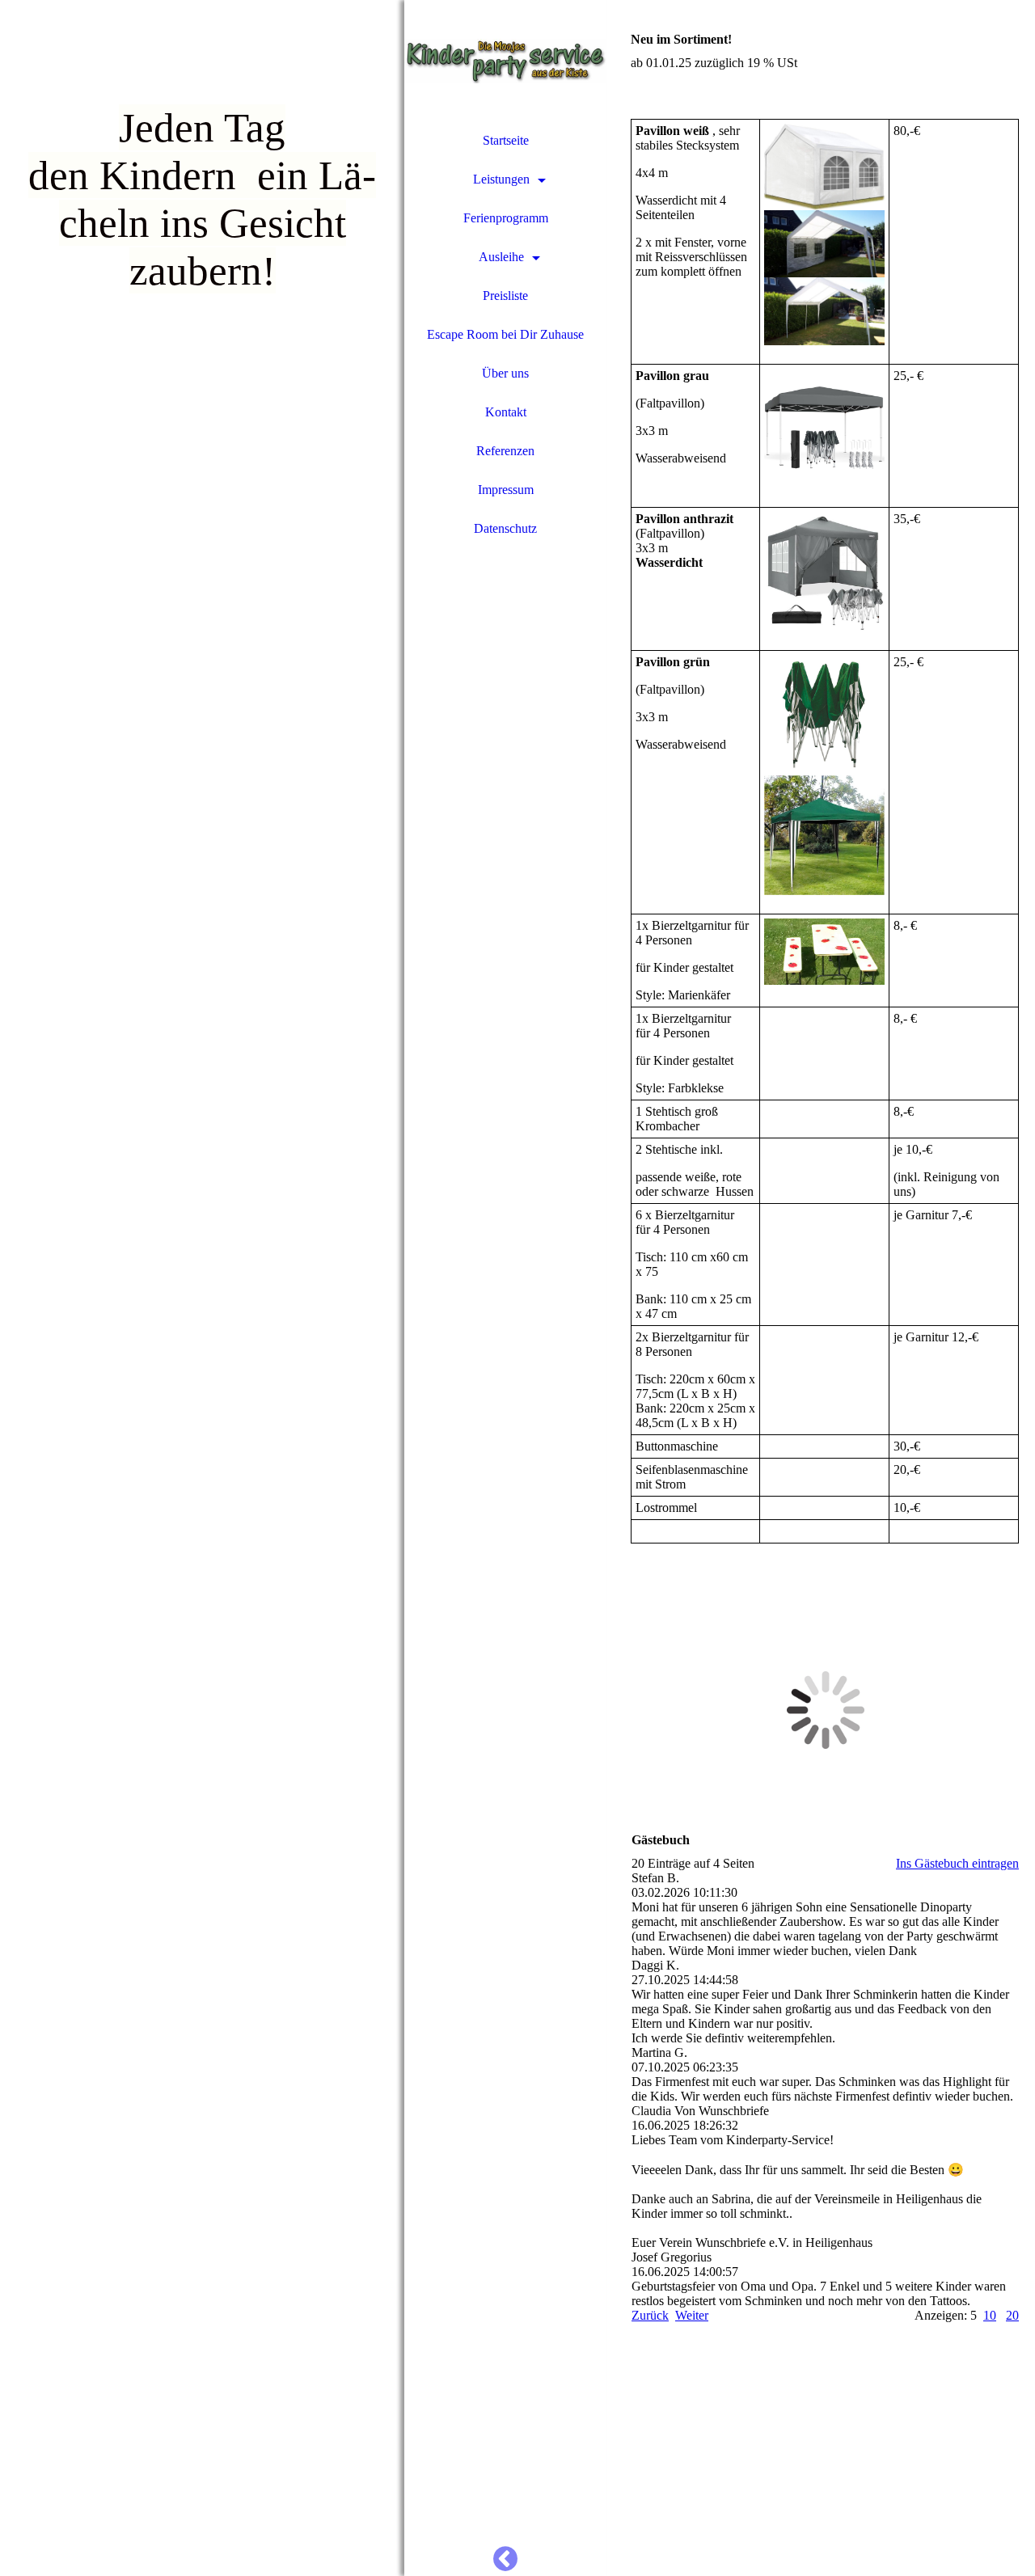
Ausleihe (501, 257)
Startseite (506, 140)
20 (1012, 2315)
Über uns (505, 373)
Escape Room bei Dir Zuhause (505, 334)
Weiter (692, 2315)
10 (990, 2315)
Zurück (650, 2315)
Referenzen (505, 451)
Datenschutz (505, 528)
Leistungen (501, 179)
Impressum (506, 490)
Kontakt (506, 412)
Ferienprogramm (506, 218)
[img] (202, 1288)
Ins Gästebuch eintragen (957, 1863)
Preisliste (505, 296)
